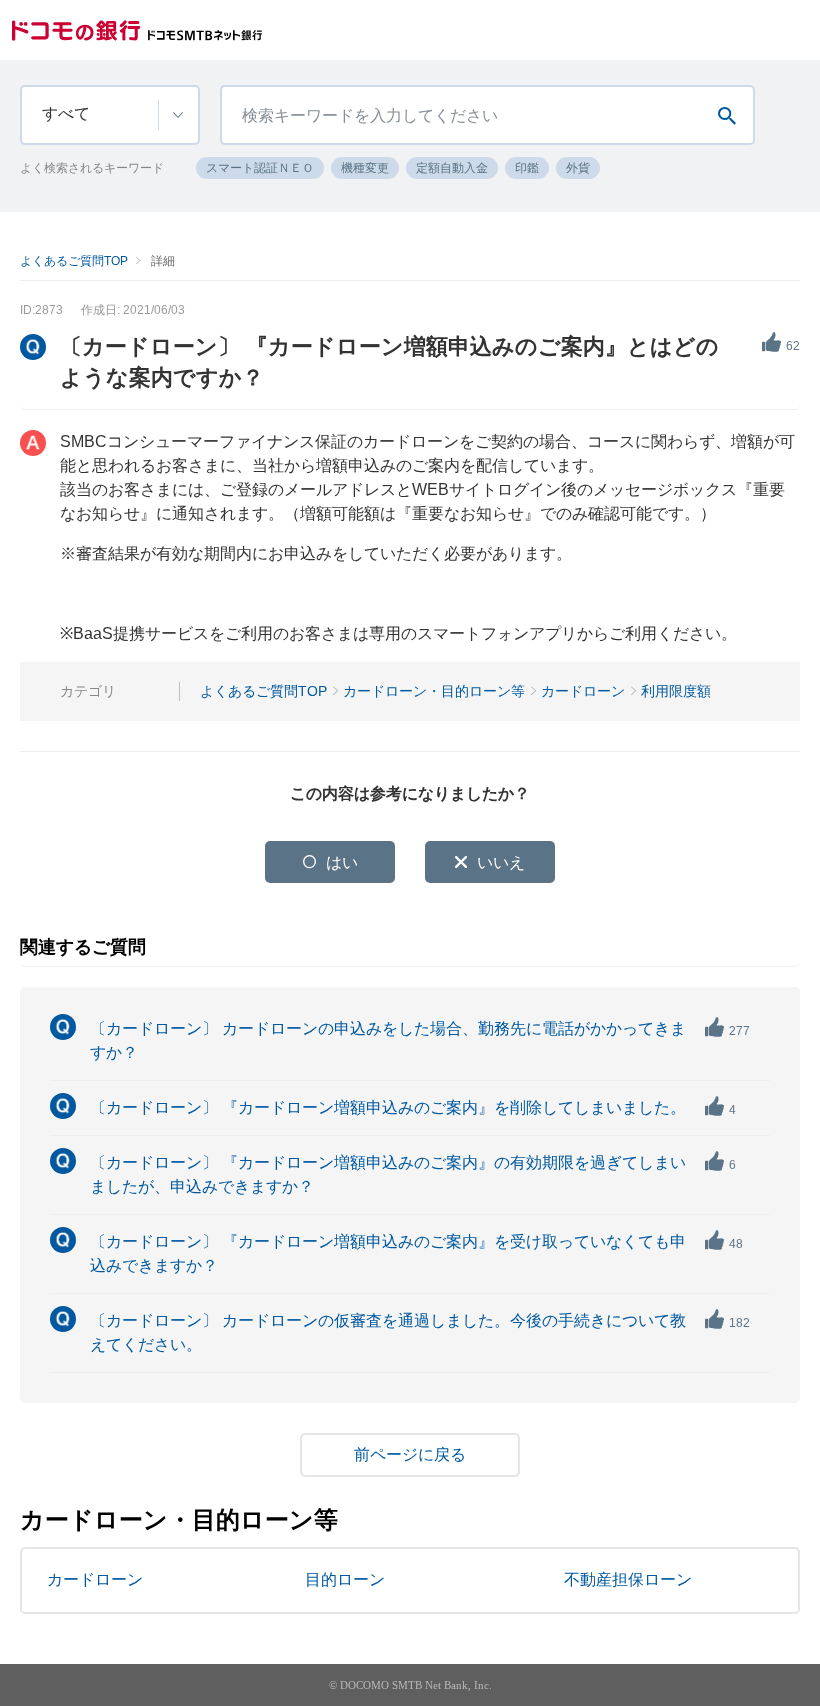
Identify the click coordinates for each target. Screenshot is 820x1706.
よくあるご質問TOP (74, 261)
